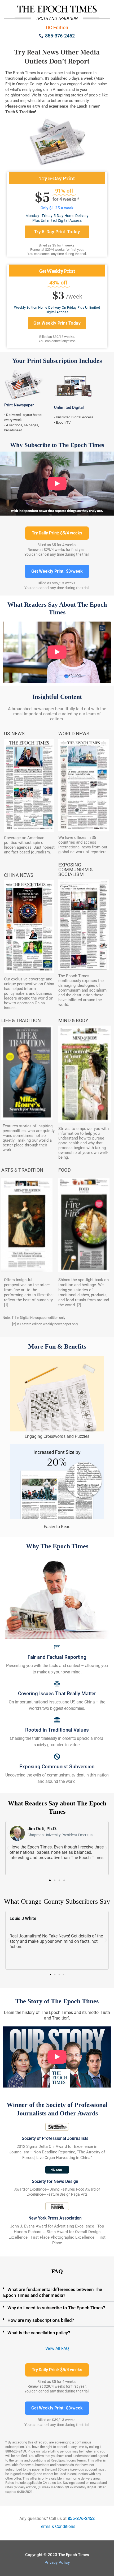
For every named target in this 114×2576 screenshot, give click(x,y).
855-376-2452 (81, 2518)
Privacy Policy (57, 2562)
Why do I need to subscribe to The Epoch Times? (56, 2308)
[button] (50, 1880)
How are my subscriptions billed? (41, 2320)
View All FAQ (57, 2348)
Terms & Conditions (57, 2526)
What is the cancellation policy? (39, 2333)
